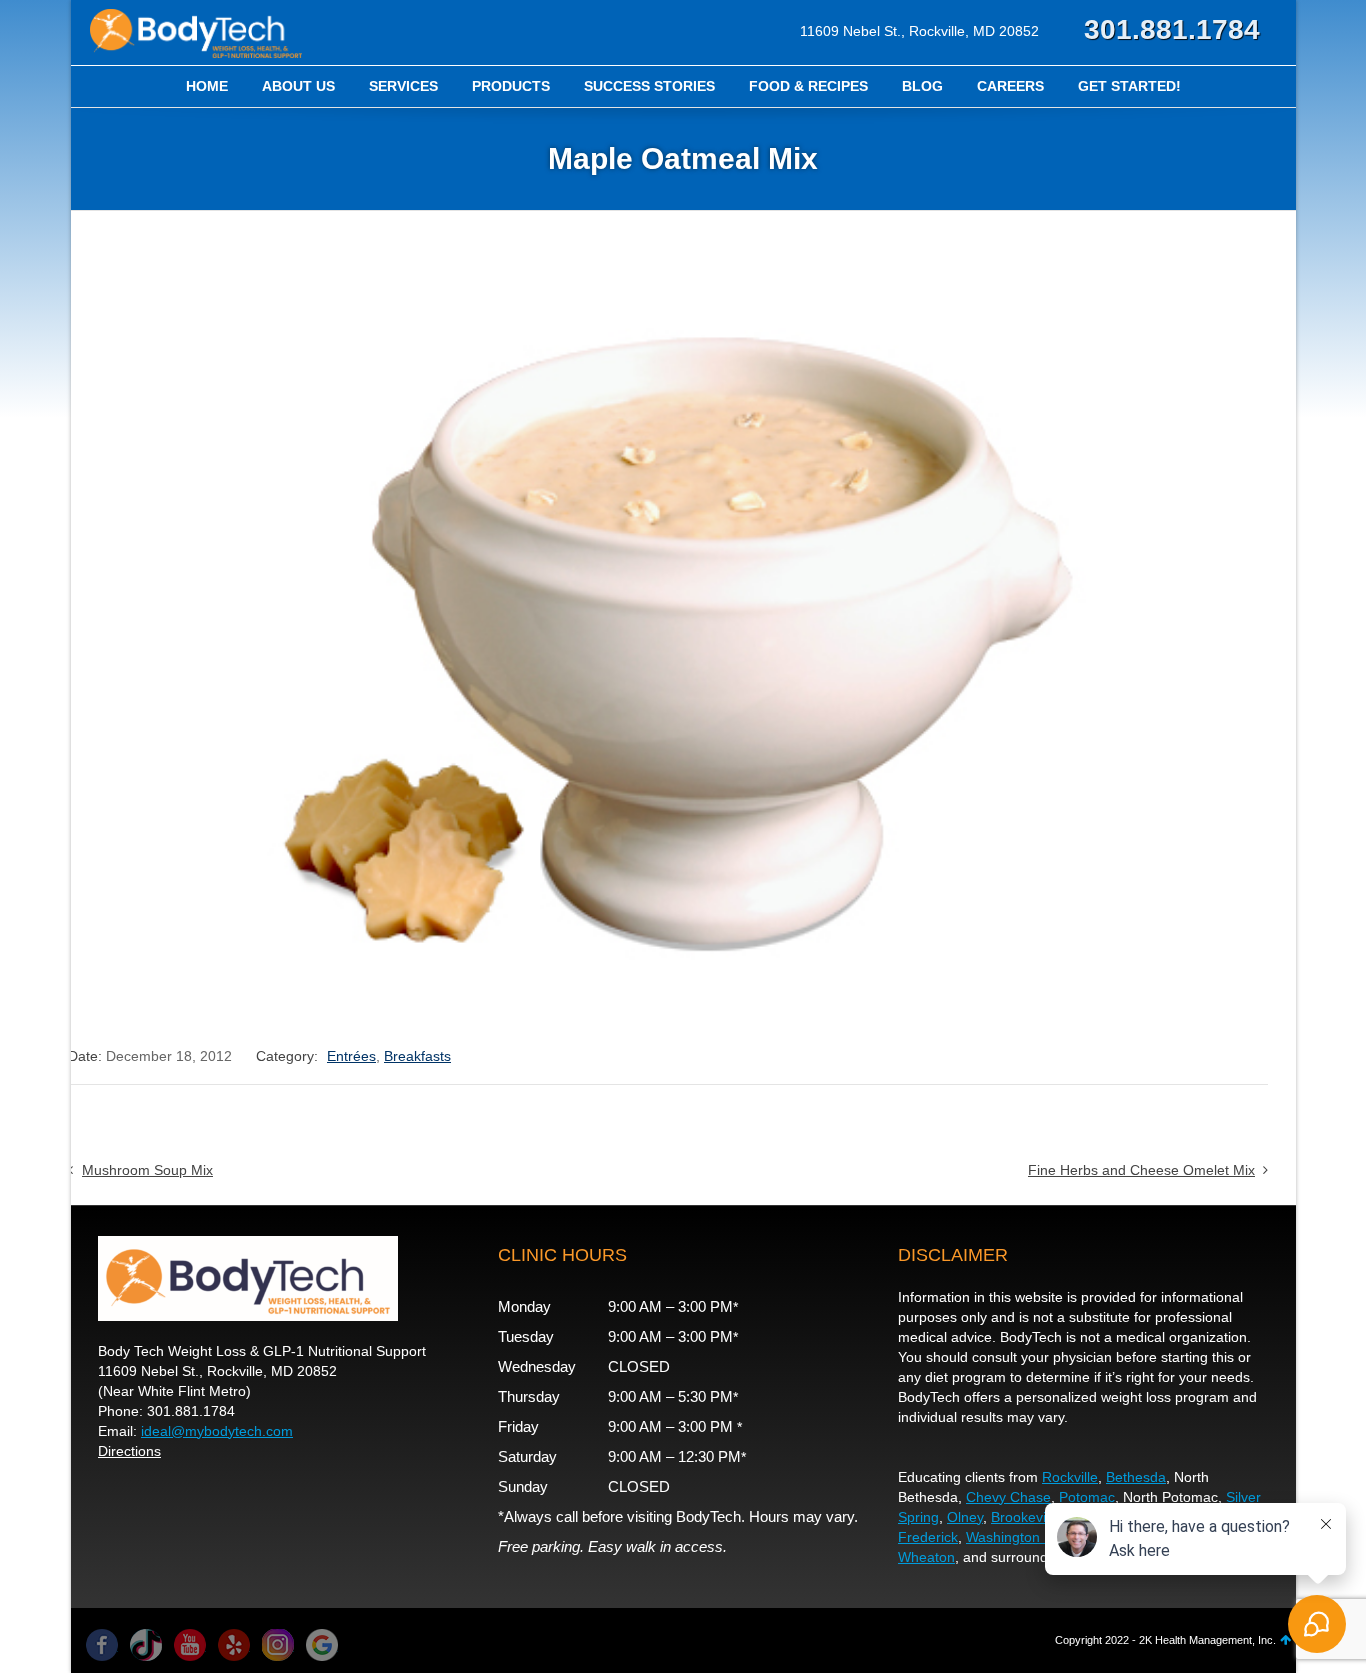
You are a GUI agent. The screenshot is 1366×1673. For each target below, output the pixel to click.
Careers (1010, 86)
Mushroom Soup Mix (147, 1170)
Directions (129, 1451)
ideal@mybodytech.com (217, 1431)
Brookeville (1025, 1517)
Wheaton (926, 1557)
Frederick (928, 1537)
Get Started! (1129, 86)
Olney (965, 1517)
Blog (922, 86)
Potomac (1087, 1497)
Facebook (102, 1645)
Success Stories (649, 86)
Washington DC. (1017, 1537)
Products (511, 86)
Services (403, 86)
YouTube (190, 1645)
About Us (298, 86)
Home (207, 86)
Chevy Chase (1008, 1497)
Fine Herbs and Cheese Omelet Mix (1141, 1170)
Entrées (351, 1056)
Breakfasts (417, 1056)
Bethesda (1136, 1477)
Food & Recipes (808, 86)
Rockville (1070, 1477)
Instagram (278, 1645)
